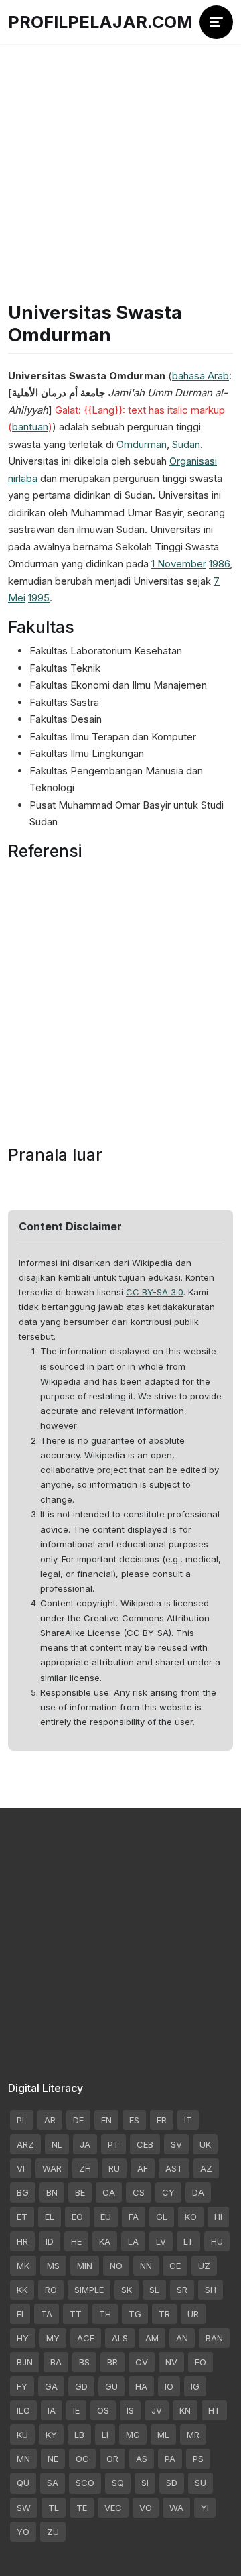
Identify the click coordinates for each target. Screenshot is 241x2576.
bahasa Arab (200, 376)
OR (112, 2459)
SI (145, 2483)
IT (188, 2120)
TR (164, 2314)
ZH (85, 2168)
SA (53, 2483)
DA (198, 2192)
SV (176, 2144)
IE (76, 2410)
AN (182, 2338)
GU (111, 2386)
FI (20, 2314)
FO (200, 2362)
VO (146, 2508)
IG (195, 2386)
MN (23, 2459)
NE (53, 2459)
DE (78, 2120)
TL (54, 2508)
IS (130, 2410)
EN (106, 2120)
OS (103, 2410)
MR (193, 2435)
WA (176, 2508)
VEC (113, 2508)
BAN (214, 2338)
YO (23, 2532)
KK (22, 2290)
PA (170, 2459)
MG (133, 2435)
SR (182, 2290)
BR (112, 2362)
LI (105, 2435)
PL (22, 2120)
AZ (206, 2168)
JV (157, 2410)
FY (22, 2386)
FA (134, 2217)
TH (105, 2314)
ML (163, 2435)
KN (185, 2410)
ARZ (25, 2144)
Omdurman (142, 444)
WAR (52, 2168)
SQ (118, 2483)
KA (105, 2241)
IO (169, 2386)
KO (191, 2217)
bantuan (30, 427)
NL (57, 2144)
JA (85, 2144)
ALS (120, 2338)
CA (109, 2192)
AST (174, 2168)
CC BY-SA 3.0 (155, 1292)
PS (198, 2459)
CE (175, 2266)
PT (113, 2144)
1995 (39, 598)
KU (22, 2435)
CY (168, 2192)
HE (76, 2241)
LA (133, 2241)
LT (188, 2241)
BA (56, 2362)
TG (135, 2314)
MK (23, 2266)
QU (23, 2483)
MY (53, 2338)
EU (106, 2217)
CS (139, 2192)
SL (154, 2290)
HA (141, 2386)
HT (214, 2410)
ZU (53, 2532)
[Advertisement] (120, 148)
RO (51, 2290)
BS (84, 2362)
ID (50, 2241)
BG (23, 2192)
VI (21, 2168)
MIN (85, 2266)
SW (24, 2508)
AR (50, 2120)
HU (217, 2241)
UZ (204, 2266)
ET (22, 2217)
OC (82, 2459)
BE (80, 2192)
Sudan (186, 444)
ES (134, 2120)
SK (127, 2290)
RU (114, 2168)
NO (116, 2266)
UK (205, 2144)
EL (50, 2217)
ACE (86, 2338)
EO (77, 2217)
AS (142, 2459)
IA (52, 2410)
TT (76, 2314)
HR (22, 2241)
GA (51, 2386)
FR (162, 2120)
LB (79, 2435)
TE (82, 2508)
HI (218, 2217)
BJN (25, 2362)
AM (152, 2338)
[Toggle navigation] (216, 22)
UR (193, 2314)
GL (162, 2217)
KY (51, 2435)
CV (142, 2362)
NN (146, 2266)
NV (171, 2362)
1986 (219, 564)
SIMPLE (89, 2290)
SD (172, 2483)
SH (211, 2290)
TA (47, 2314)
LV (161, 2241)
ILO (23, 2410)
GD (81, 2386)
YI (205, 2508)
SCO (85, 2483)
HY (23, 2338)
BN (52, 2192)
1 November (179, 564)
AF (143, 2168)
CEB (145, 2144)
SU (200, 2483)
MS (53, 2266)
